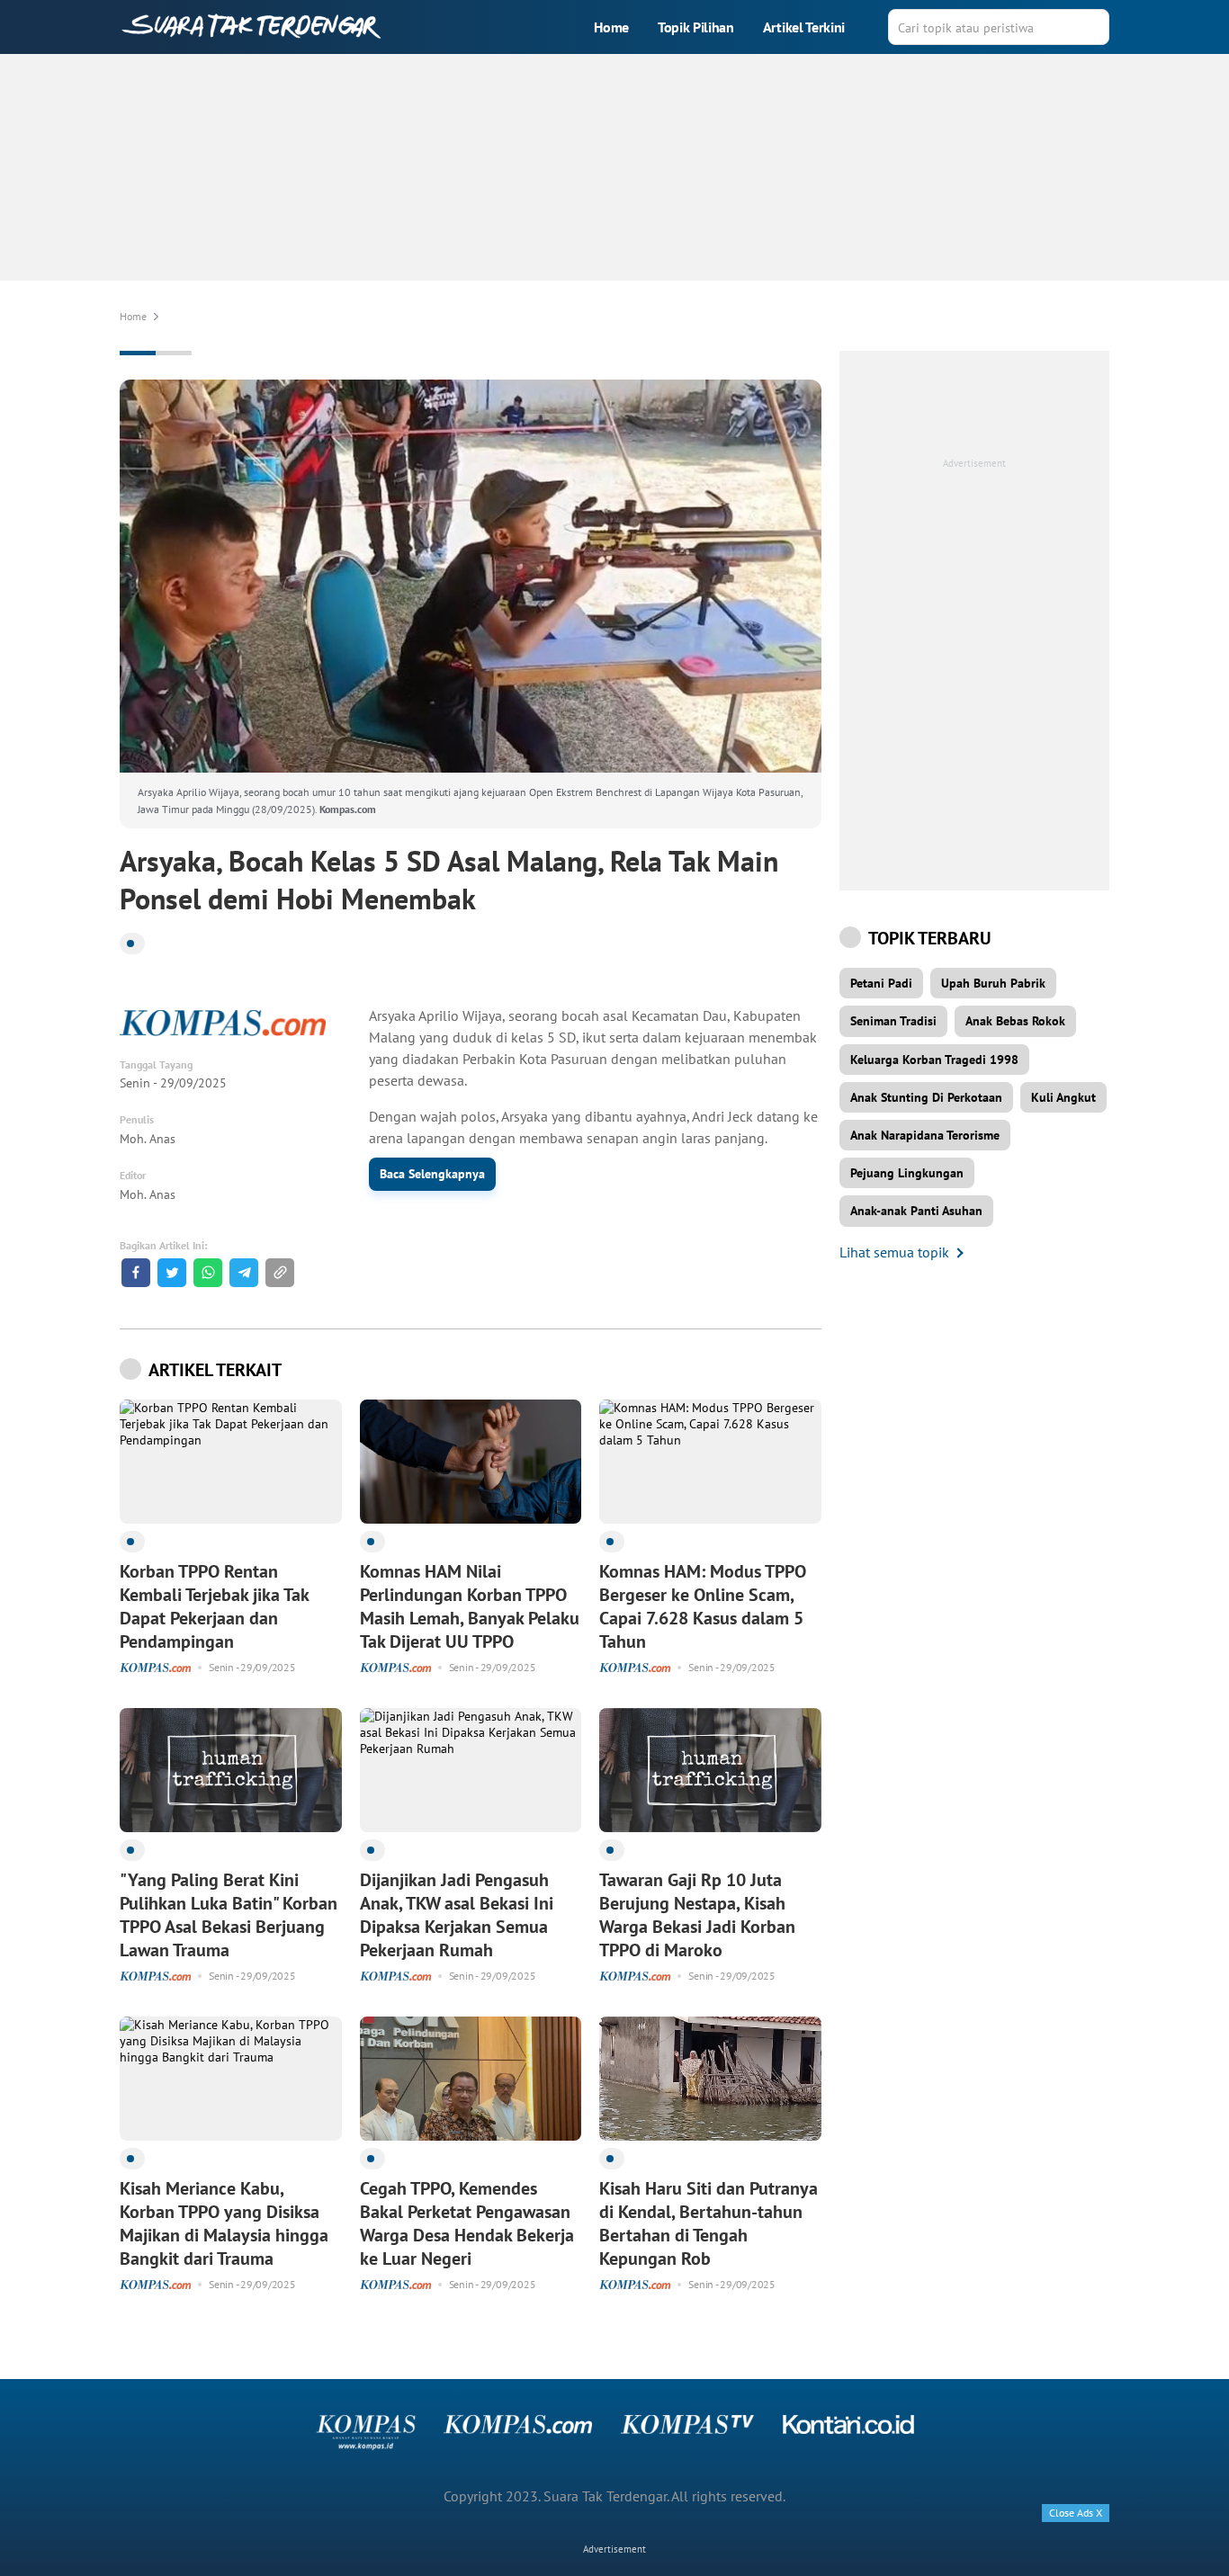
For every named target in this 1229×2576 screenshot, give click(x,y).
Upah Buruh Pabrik (993, 983)
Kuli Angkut (1063, 1097)
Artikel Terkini (804, 27)
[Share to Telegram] (244, 1273)
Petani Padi (881, 983)
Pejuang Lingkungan (907, 1173)
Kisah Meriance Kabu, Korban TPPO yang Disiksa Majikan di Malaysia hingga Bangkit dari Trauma (224, 2223)
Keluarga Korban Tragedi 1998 (934, 1060)
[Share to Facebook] (136, 1273)
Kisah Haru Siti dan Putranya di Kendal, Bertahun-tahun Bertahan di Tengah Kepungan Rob (709, 2223)
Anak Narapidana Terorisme (925, 1135)
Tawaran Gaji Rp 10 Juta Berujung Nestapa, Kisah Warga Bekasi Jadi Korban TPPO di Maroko (697, 1915)
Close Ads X (1076, 2513)
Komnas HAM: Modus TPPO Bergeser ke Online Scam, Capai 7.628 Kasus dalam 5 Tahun (703, 1606)
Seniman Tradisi (893, 1021)
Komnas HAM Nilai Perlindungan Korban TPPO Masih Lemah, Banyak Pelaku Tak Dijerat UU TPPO (470, 1606)
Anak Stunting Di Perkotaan (926, 1097)
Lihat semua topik (894, 1252)
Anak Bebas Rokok (1015, 1021)
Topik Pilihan (696, 27)
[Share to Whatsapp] (208, 1273)
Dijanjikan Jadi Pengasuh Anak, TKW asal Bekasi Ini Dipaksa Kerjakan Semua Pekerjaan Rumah (457, 1915)
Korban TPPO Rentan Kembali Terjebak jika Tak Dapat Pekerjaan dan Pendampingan (214, 1606)
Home (611, 27)
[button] (280, 1273)
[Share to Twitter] (172, 1273)
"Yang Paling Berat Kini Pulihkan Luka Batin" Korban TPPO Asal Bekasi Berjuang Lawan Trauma (229, 1915)
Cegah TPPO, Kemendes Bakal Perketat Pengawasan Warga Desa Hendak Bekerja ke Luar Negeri (467, 2223)
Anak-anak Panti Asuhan (916, 1211)
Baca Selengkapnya (432, 1174)
